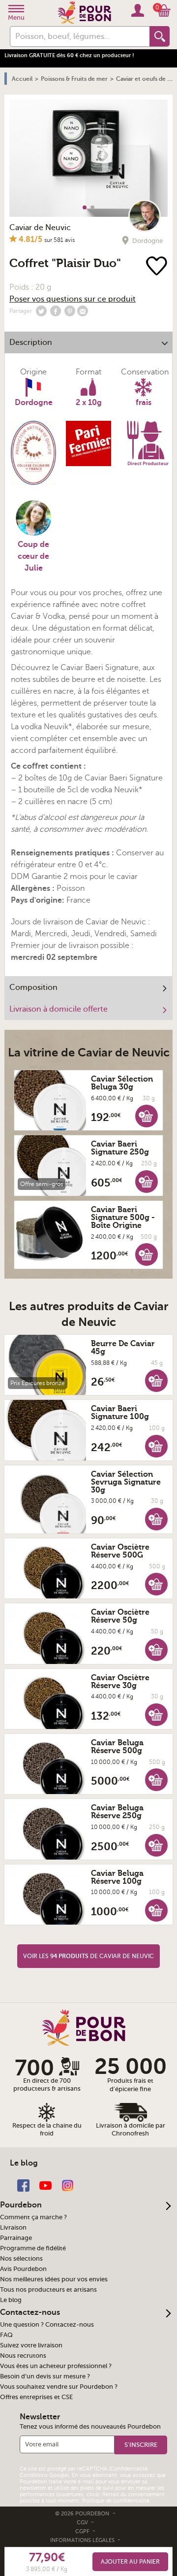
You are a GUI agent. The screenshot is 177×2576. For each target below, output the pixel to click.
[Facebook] (23, 2185)
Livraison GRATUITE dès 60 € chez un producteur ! (69, 55)
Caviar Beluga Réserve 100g (117, 1877)
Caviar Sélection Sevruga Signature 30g (126, 1482)
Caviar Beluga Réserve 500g (117, 1747)
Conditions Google (44, 2475)
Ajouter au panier (130, 2562)
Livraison (13, 2228)
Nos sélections (21, 2259)
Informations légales (83, 2540)
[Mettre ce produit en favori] (159, 267)
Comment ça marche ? (33, 2217)
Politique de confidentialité (116, 2501)
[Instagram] (68, 2185)
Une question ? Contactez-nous (47, 2325)
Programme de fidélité (33, 2248)
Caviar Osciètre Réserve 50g (120, 1616)
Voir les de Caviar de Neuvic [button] (88, 1956)
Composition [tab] (33, 987)
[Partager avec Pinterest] (70, 311)
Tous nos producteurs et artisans (48, 2290)
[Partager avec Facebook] (56, 311)
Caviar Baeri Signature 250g (120, 1148)
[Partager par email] (83, 311)
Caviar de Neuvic (40, 228)
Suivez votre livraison (31, 2345)
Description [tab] (31, 342)
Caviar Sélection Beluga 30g (122, 1083)
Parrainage (16, 2238)
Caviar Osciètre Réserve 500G (120, 1551)
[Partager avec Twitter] (41, 311)
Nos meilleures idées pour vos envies (54, 2279)
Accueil (22, 79)
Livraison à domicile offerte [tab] (59, 1009)
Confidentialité (129, 2469)
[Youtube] (45, 2185)
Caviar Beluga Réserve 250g (117, 1812)
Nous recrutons (23, 2356)
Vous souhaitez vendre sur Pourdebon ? (59, 2387)
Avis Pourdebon (23, 2269)
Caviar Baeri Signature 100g (120, 1413)
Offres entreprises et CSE (36, 2397)
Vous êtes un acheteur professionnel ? (56, 2366)
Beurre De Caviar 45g (123, 1348)
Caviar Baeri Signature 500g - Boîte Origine (123, 1218)
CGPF (83, 2531)
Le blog (11, 2300)
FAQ (6, 2335)
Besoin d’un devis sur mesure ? (45, 2376)
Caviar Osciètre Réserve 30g (120, 1682)
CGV (83, 2523)
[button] (147, 1116)
